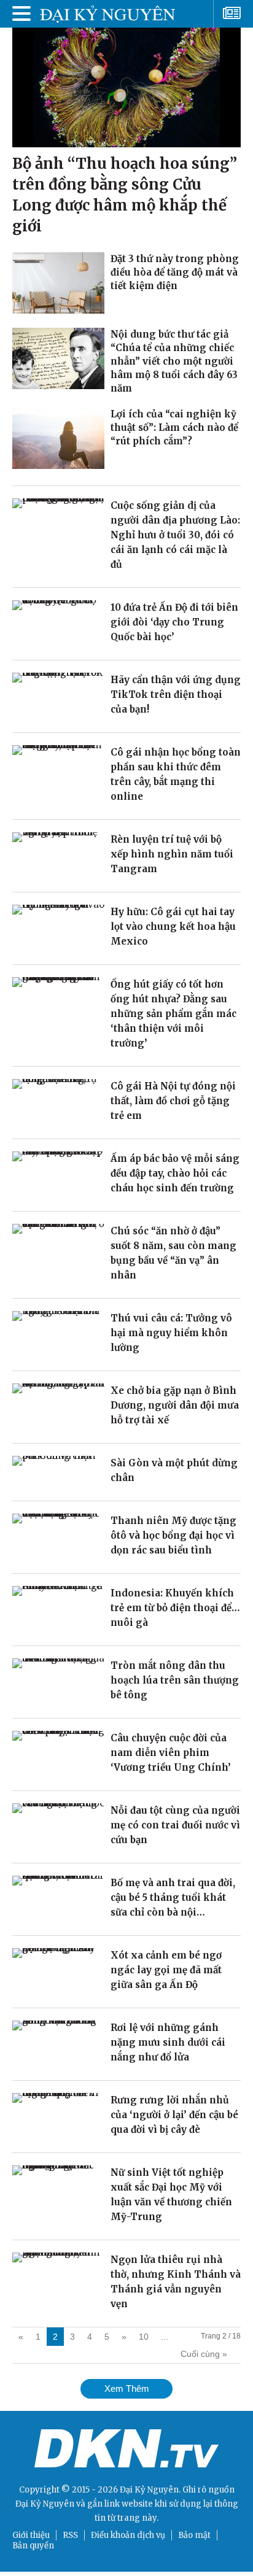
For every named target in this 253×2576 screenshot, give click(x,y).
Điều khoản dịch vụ (128, 2535)
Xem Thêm (127, 2388)
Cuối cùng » (204, 2354)
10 (144, 2337)
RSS (70, 2535)
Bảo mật (194, 2535)
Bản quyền (33, 2546)
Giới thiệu (31, 2535)
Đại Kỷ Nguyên (45, 2504)
